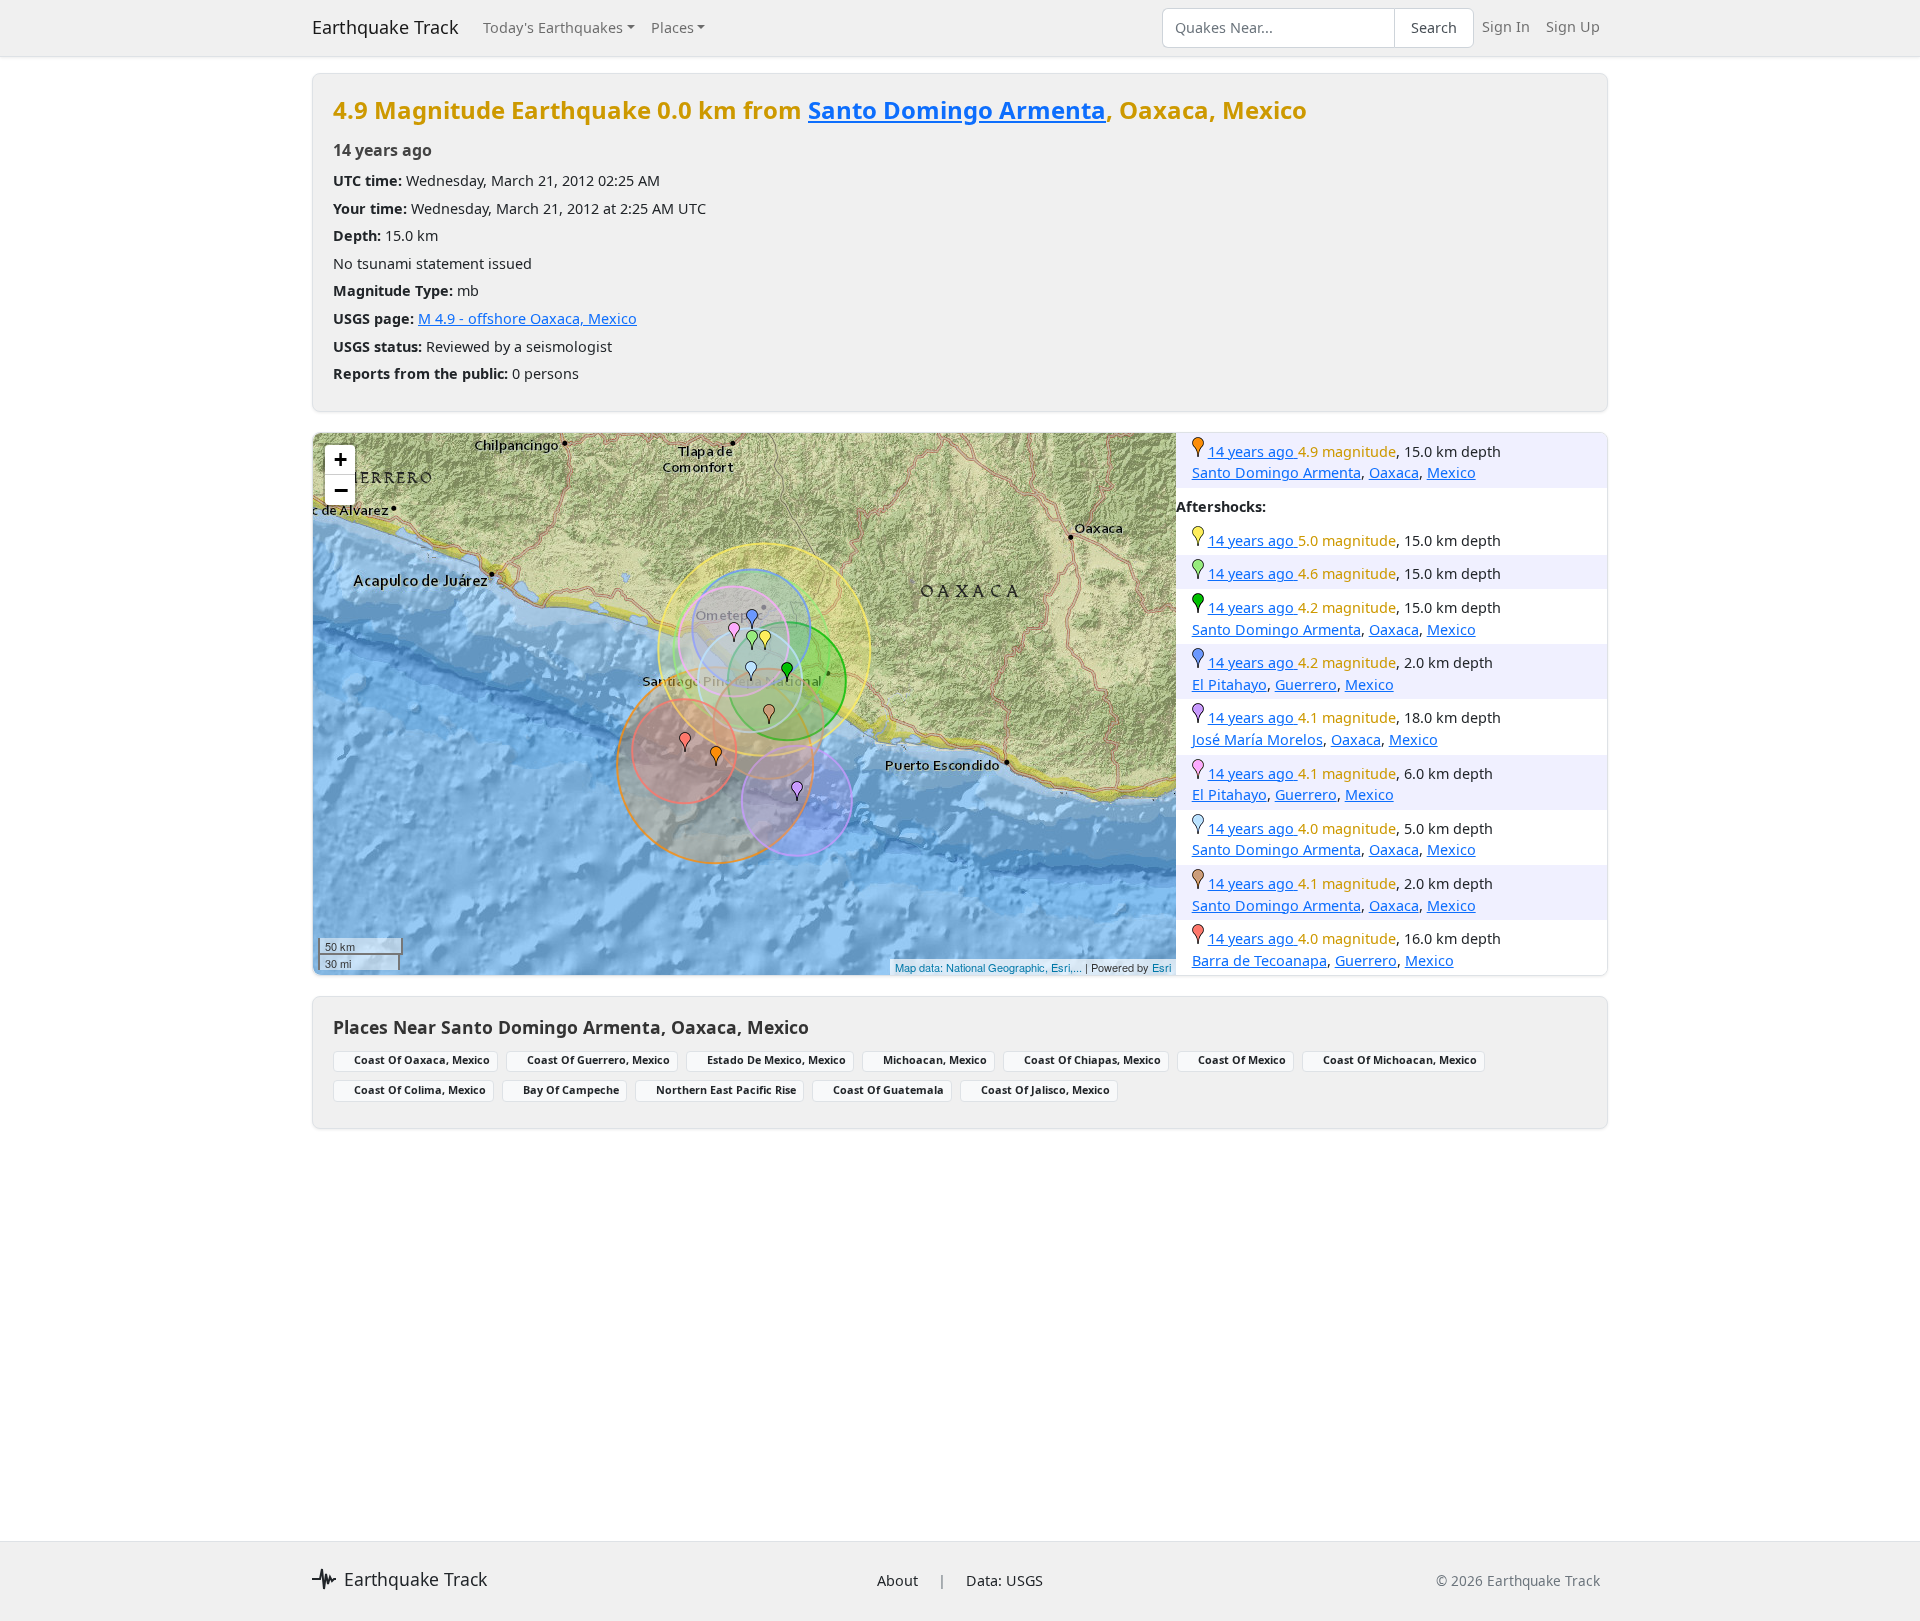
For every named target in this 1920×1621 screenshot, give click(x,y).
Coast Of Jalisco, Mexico (1045, 1089)
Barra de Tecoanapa (1259, 960)
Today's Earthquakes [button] (553, 27)
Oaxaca (1394, 472)
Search (1434, 27)
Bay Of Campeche (571, 1089)
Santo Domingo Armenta (957, 109)
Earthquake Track (385, 27)
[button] (716, 756)
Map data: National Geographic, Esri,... (988, 967)
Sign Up (1573, 26)
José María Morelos (1257, 739)
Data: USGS (1004, 1580)
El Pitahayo (1229, 684)
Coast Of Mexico (1242, 1059)
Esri (1161, 967)
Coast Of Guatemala (888, 1089)
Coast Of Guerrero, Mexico (598, 1059)
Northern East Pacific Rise (726, 1089)
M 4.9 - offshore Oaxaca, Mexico (527, 318)
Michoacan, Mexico (935, 1059)
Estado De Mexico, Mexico (776, 1059)
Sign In (1506, 26)
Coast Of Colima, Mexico (420, 1089)
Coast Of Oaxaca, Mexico (422, 1059)
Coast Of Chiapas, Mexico (1092, 1059)
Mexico (1451, 472)
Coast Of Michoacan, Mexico (1400, 1059)
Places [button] (672, 27)
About (897, 1580)
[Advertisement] (912, 1323)
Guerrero (1306, 684)
